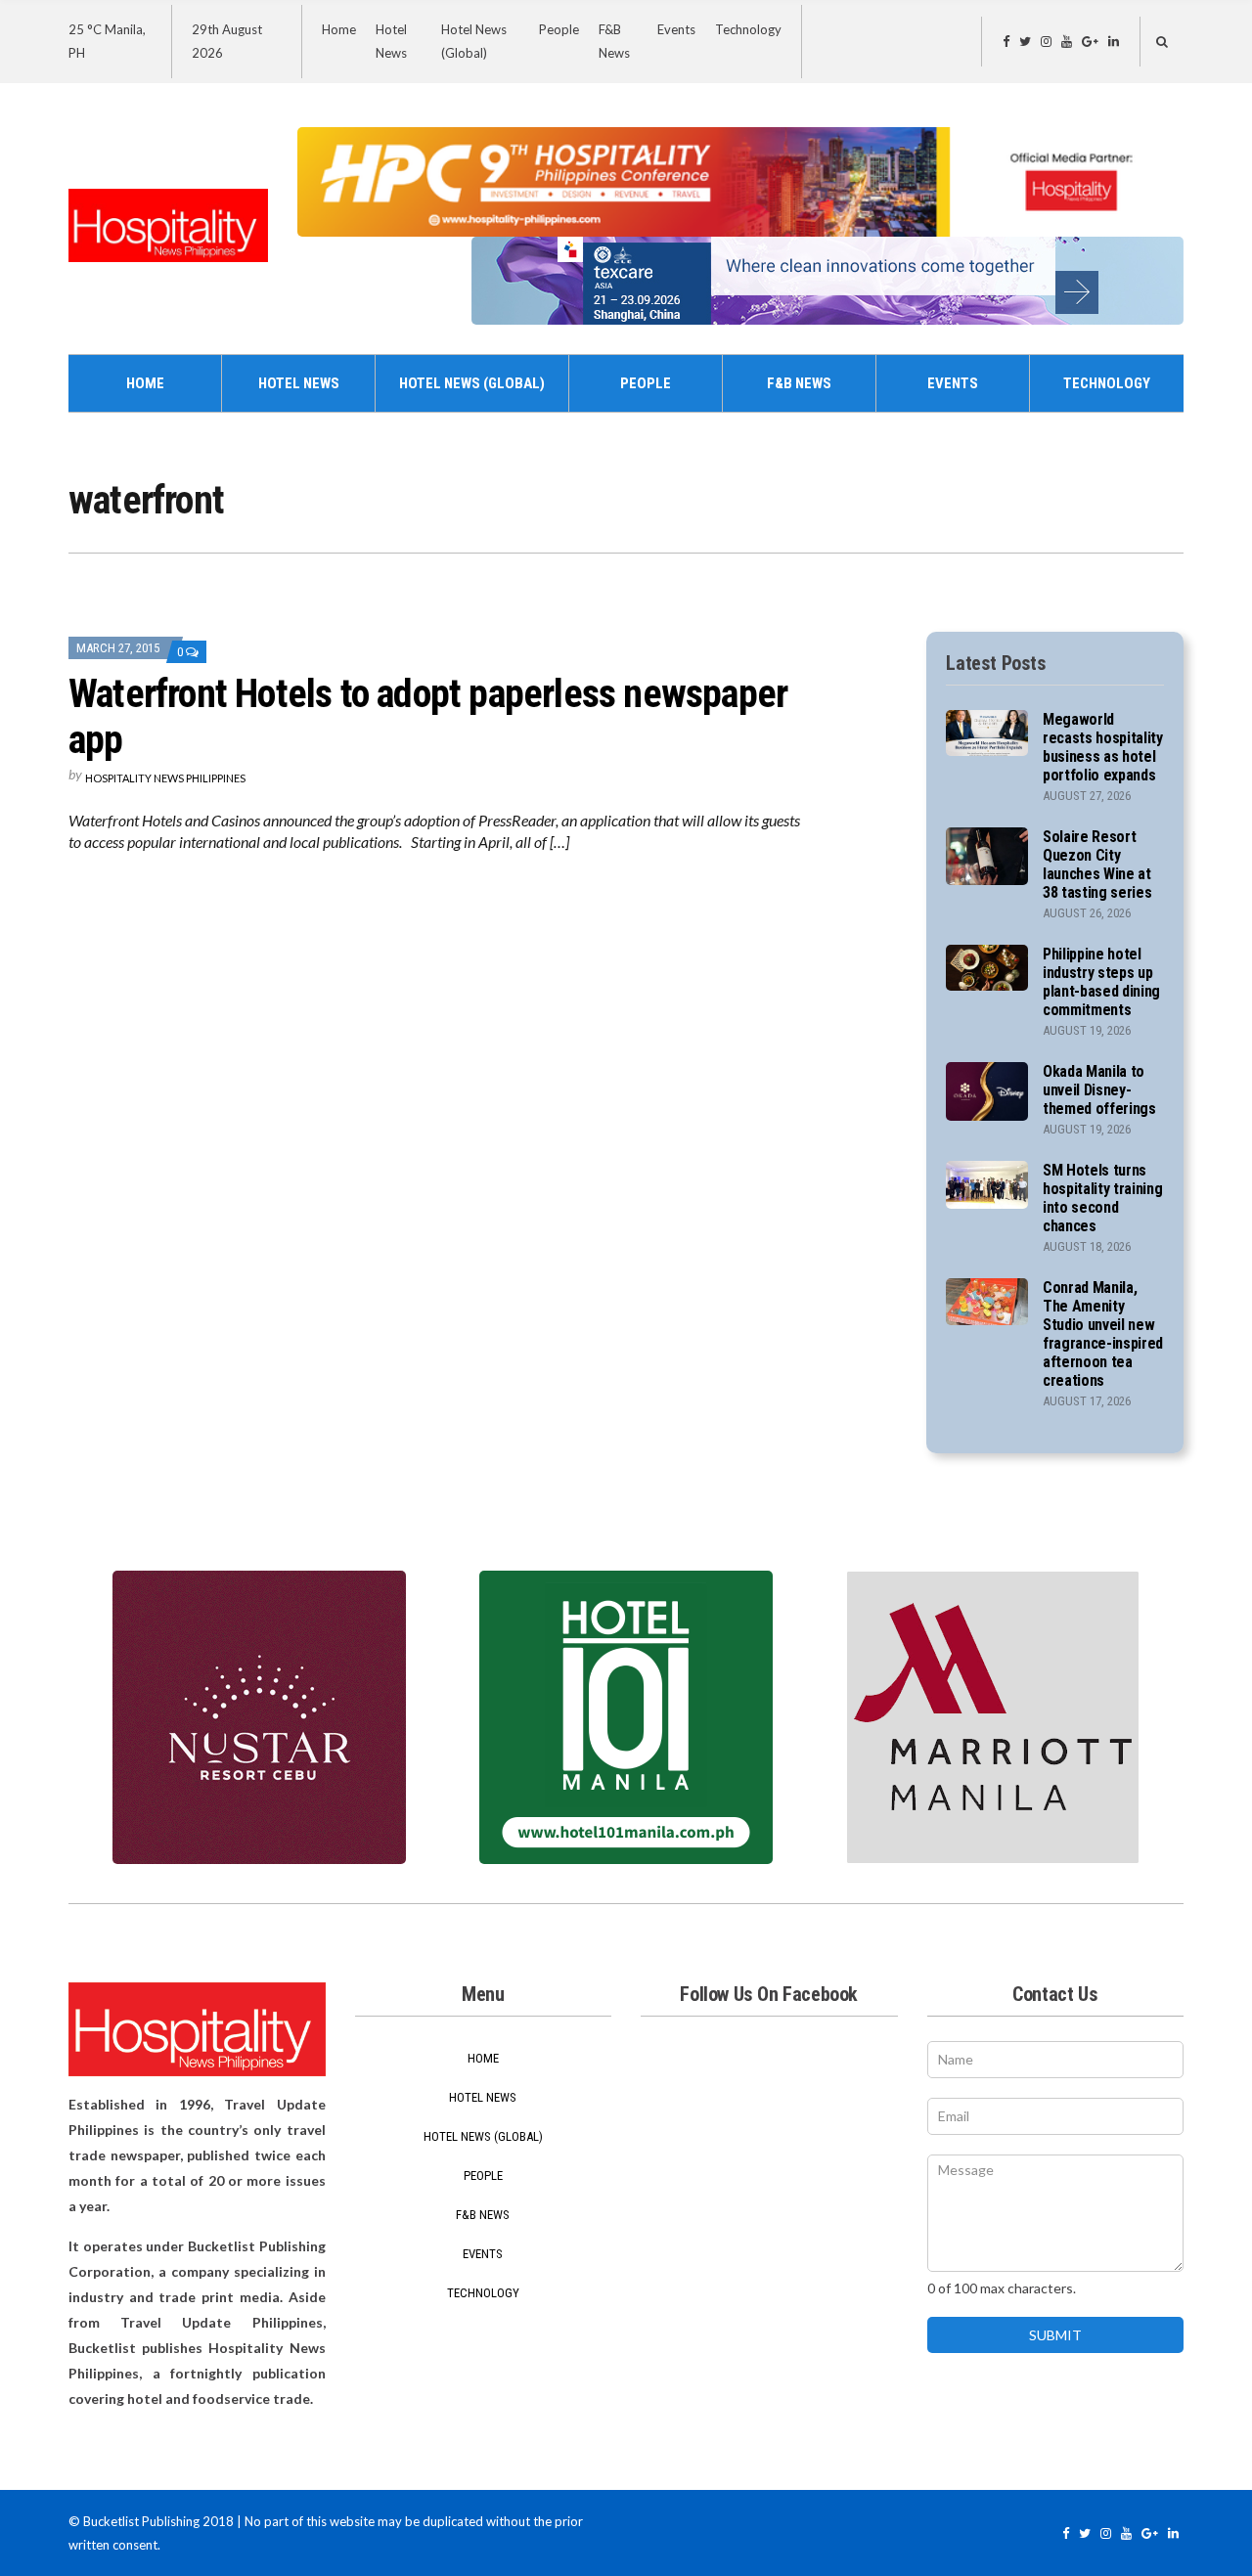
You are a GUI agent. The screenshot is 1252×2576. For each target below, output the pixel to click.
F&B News (799, 383)
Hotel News (299, 383)
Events (676, 29)
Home (339, 29)
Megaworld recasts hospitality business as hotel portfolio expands (1103, 747)
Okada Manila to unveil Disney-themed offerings (1099, 1090)
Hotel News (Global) (472, 383)
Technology (748, 29)
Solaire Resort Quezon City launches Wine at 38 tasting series (1097, 865)
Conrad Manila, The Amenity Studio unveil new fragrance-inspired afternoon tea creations (1103, 1334)
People (559, 29)
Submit (1055, 2335)
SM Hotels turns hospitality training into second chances (1103, 1198)
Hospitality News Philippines (165, 778)
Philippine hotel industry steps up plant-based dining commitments (1101, 982)
